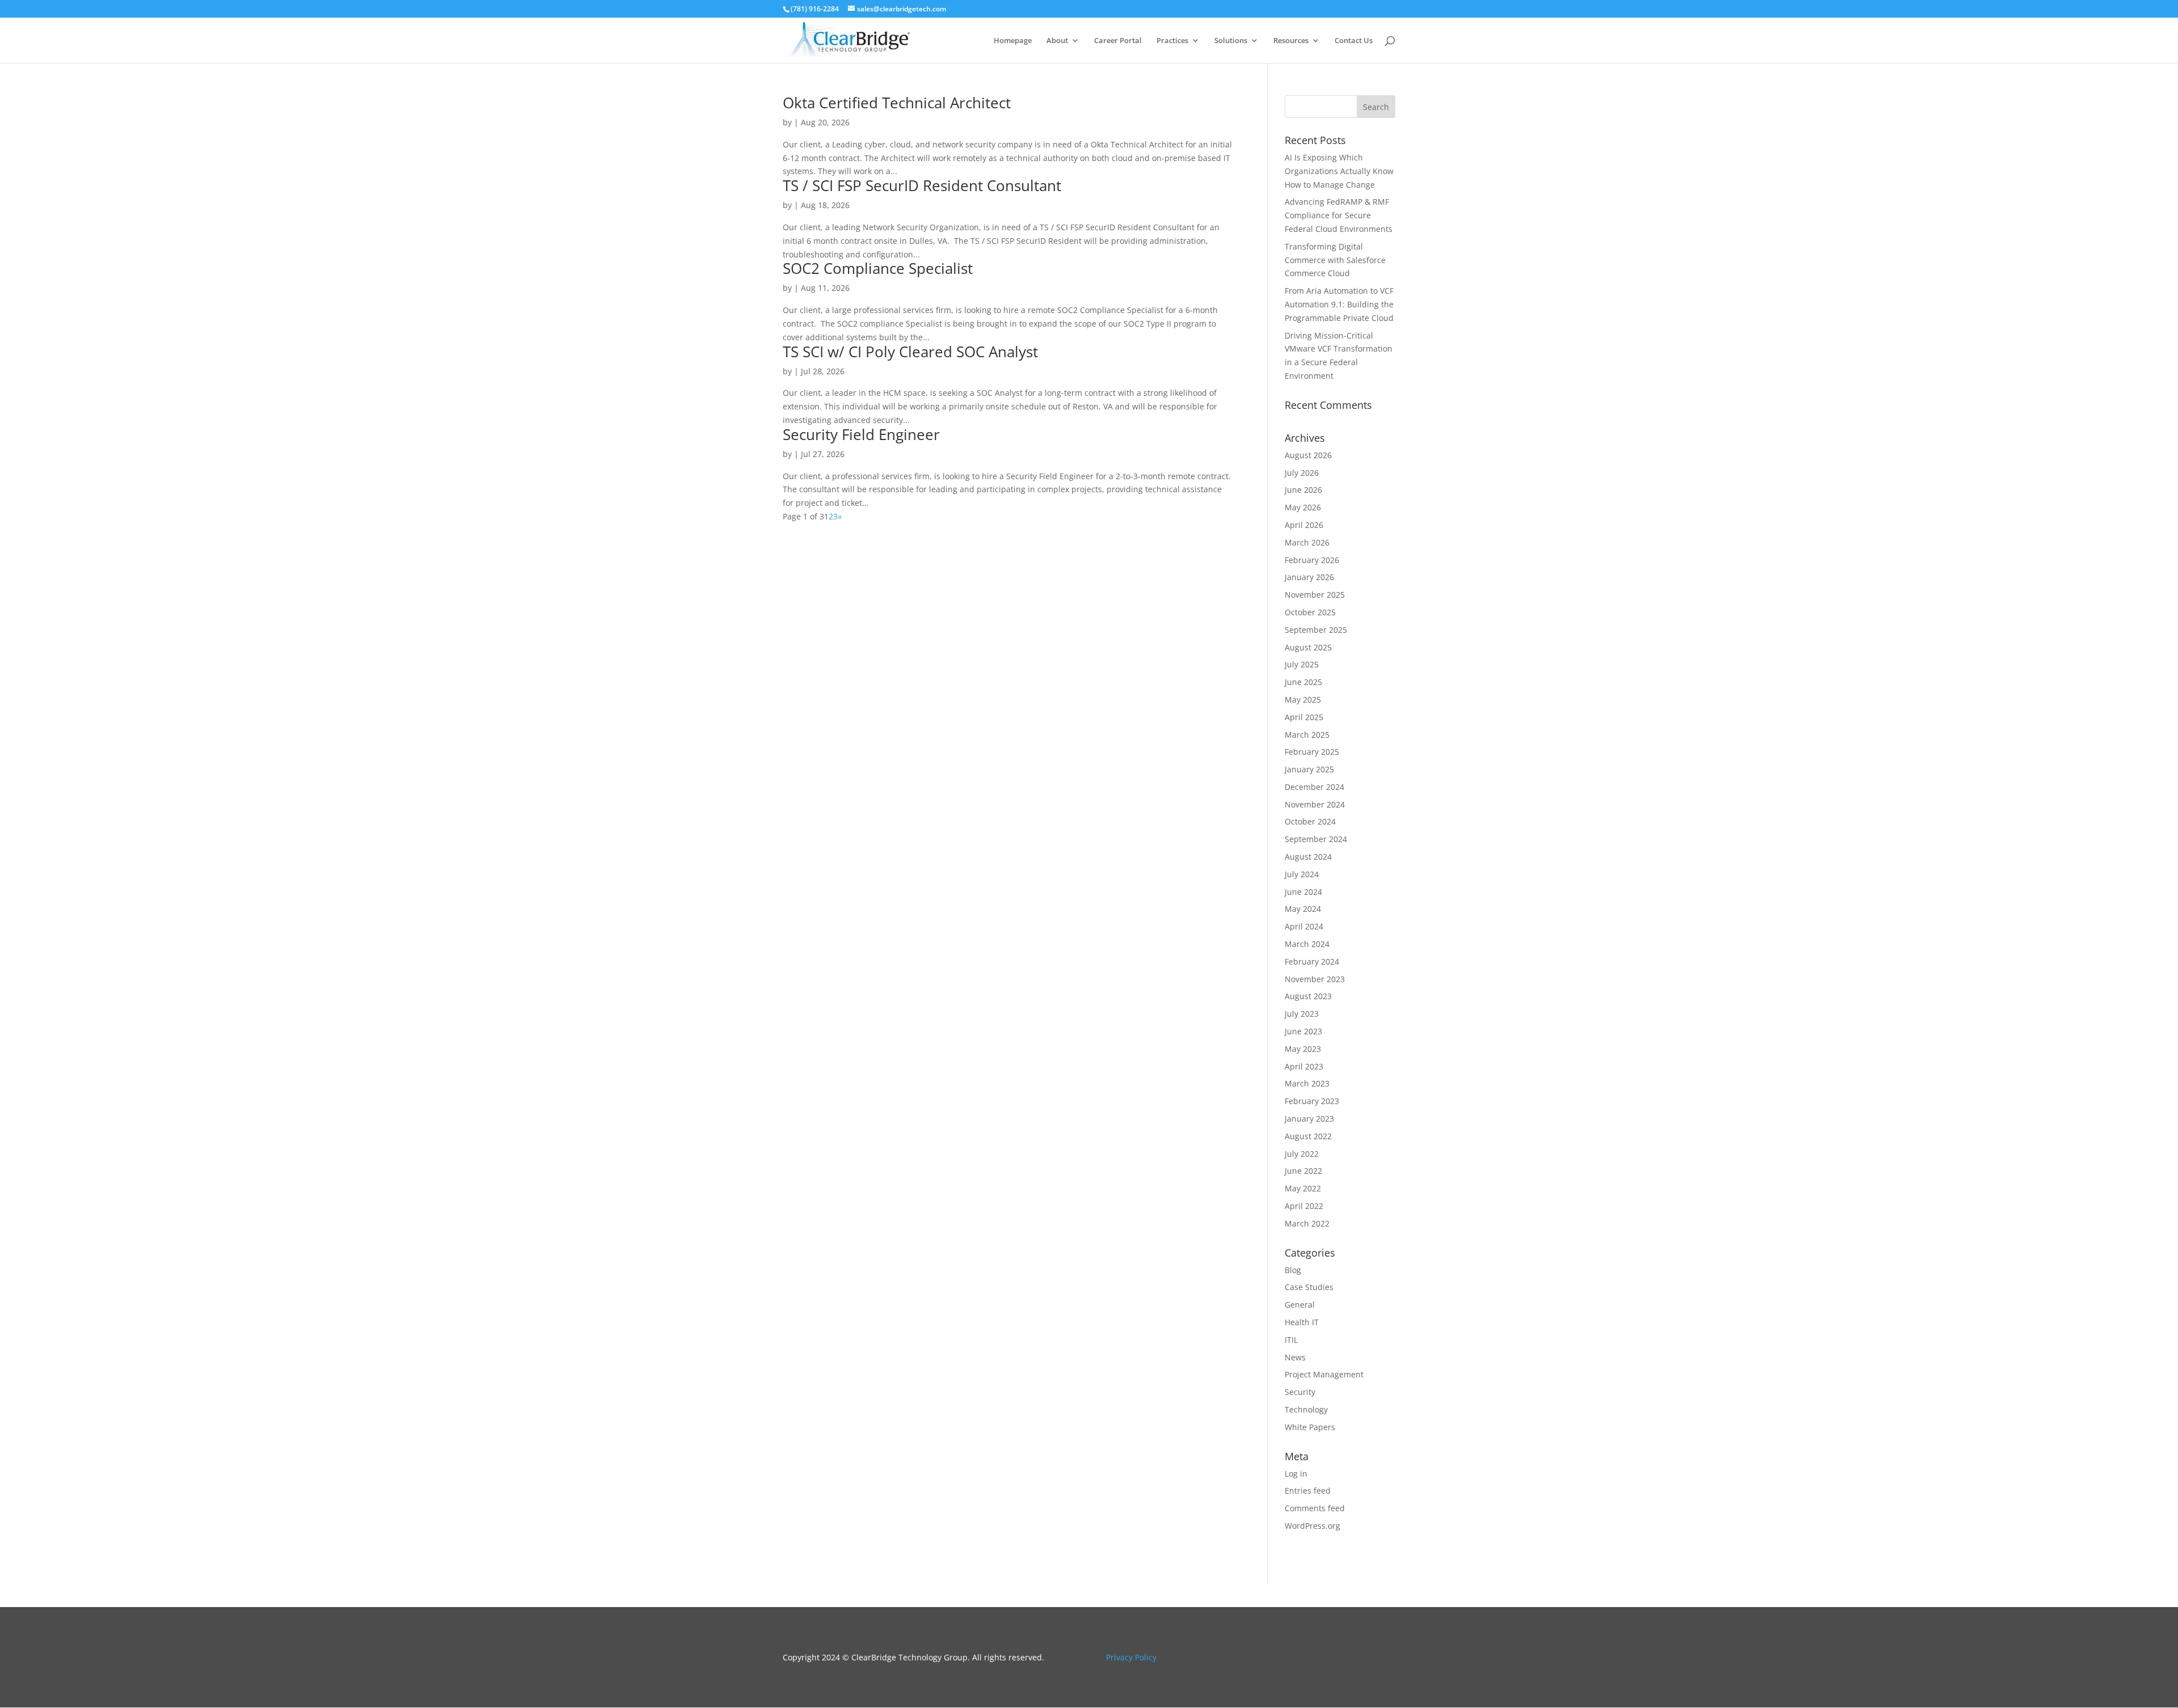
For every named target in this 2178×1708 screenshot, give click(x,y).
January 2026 (1309, 577)
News (1295, 1357)
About (1057, 41)
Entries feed (1308, 1491)
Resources (1291, 41)
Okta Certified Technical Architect (897, 103)
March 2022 (1307, 1223)
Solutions (1231, 41)
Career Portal (1118, 41)
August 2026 (1308, 455)
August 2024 (1308, 857)
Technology (1306, 1409)
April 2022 (1304, 1206)
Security (1300, 1392)
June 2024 (1303, 892)
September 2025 (1316, 630)
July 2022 (1302, 1154)
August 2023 (1308, 996)
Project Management (1324, 1374)
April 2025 (1304, 717)
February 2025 (1312, 752)
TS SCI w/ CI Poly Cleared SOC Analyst (910, 352)
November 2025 (1315, 595)
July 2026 (1302, 473)
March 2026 (1307, 542)
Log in (1296, 1474)
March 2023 (1307, 1083)
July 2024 (1302, 874)
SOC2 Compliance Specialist (878, 268)
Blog (1293, 1270)
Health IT (1302, 1322)
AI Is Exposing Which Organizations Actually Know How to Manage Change (1339, 171)
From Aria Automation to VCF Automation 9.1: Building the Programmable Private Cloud (1339, 304)
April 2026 (1304, 525)
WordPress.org (1312, 1526)
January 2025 (1309, 769)
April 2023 (1304, 1066)
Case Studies (1309, 1287)
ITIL (1291, 1340)
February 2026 (1312, 560)
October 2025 (1310, 612)
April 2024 (1304, 926)
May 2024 (1303, 909)
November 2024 (1315, 804)
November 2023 (1315, 979)
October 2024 (1310, 821)
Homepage (1013, 41)
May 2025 (1303, 699)
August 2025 (1308, 647)
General (1300, 1305)
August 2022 (1308, 1136)
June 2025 (1303, 682)
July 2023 (1302, 1014)
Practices (1172, 41)
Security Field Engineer (861, 434)
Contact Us (1354, 41)
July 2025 (1302, 664)
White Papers (1310, 1427)
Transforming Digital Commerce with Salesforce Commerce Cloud (1335, 260)
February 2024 (1312, 961)
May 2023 (1303, 1049)
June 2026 (1303, 490)
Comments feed (1315, 1508)
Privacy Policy (1131, 1657)
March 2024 (1307, 944)
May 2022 (1303, 1188)
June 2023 (1303, 1031)
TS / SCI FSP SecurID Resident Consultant (922, 185)
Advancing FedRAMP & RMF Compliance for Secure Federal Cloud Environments (1339, 215)
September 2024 (1316, 839)
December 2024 (1314, 787)
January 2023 (1309, 1119)
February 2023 (1312, 1101)
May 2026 (1303, 507)
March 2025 (1307, 735)
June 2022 (1303, 1171)
